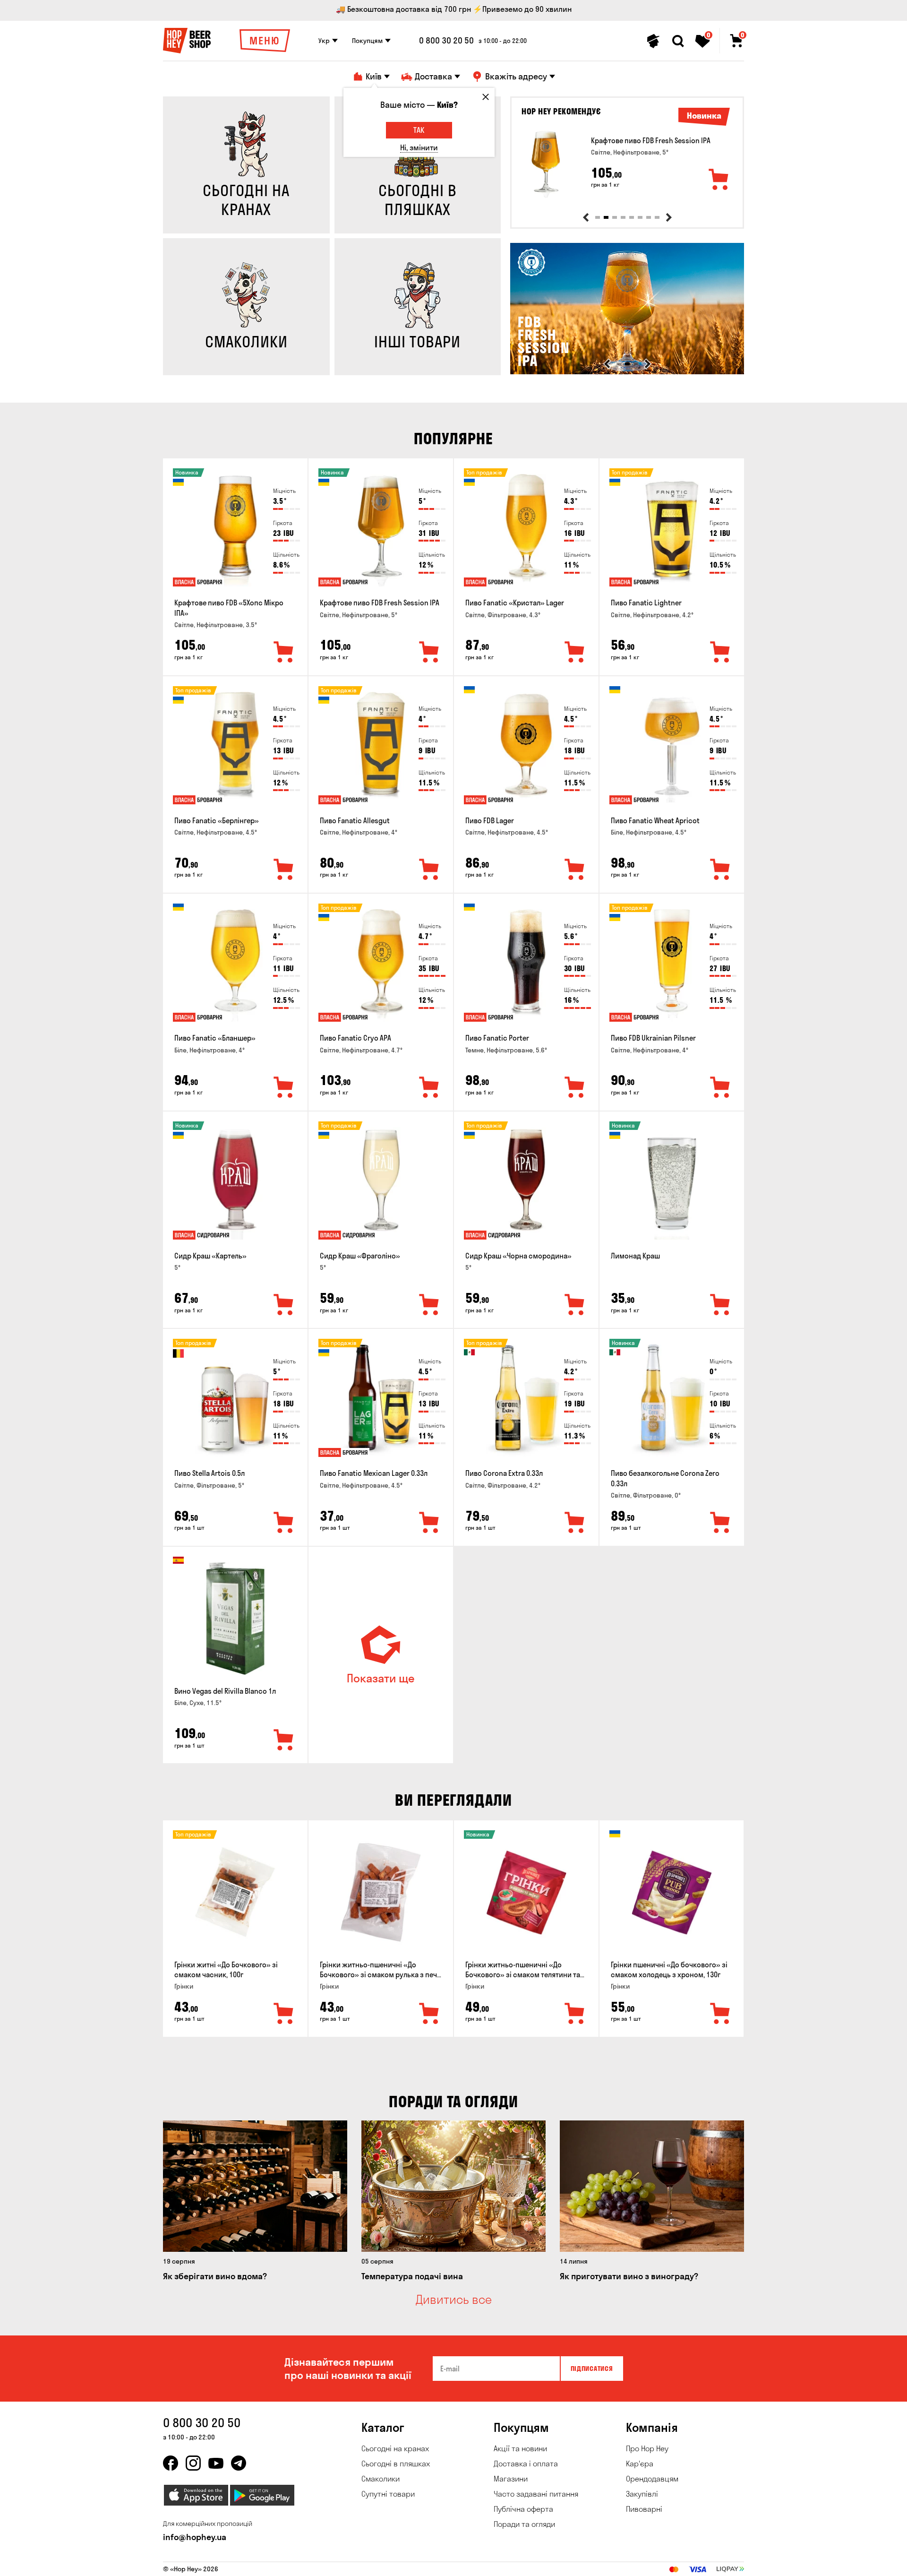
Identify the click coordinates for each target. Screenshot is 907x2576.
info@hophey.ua (195, 2537)
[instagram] (193, 2463)
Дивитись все (454, 2300)
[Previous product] (586, 217)
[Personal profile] (653, 41)
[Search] (678, 41)
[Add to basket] (719, 180)
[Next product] (669, 217)
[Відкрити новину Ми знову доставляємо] (627, 372)
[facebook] (171, 2463)
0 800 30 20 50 (446, 41)
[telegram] (239, 2463)
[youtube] (216, 2463)
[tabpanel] (627, 164)
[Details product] (546, 164)
